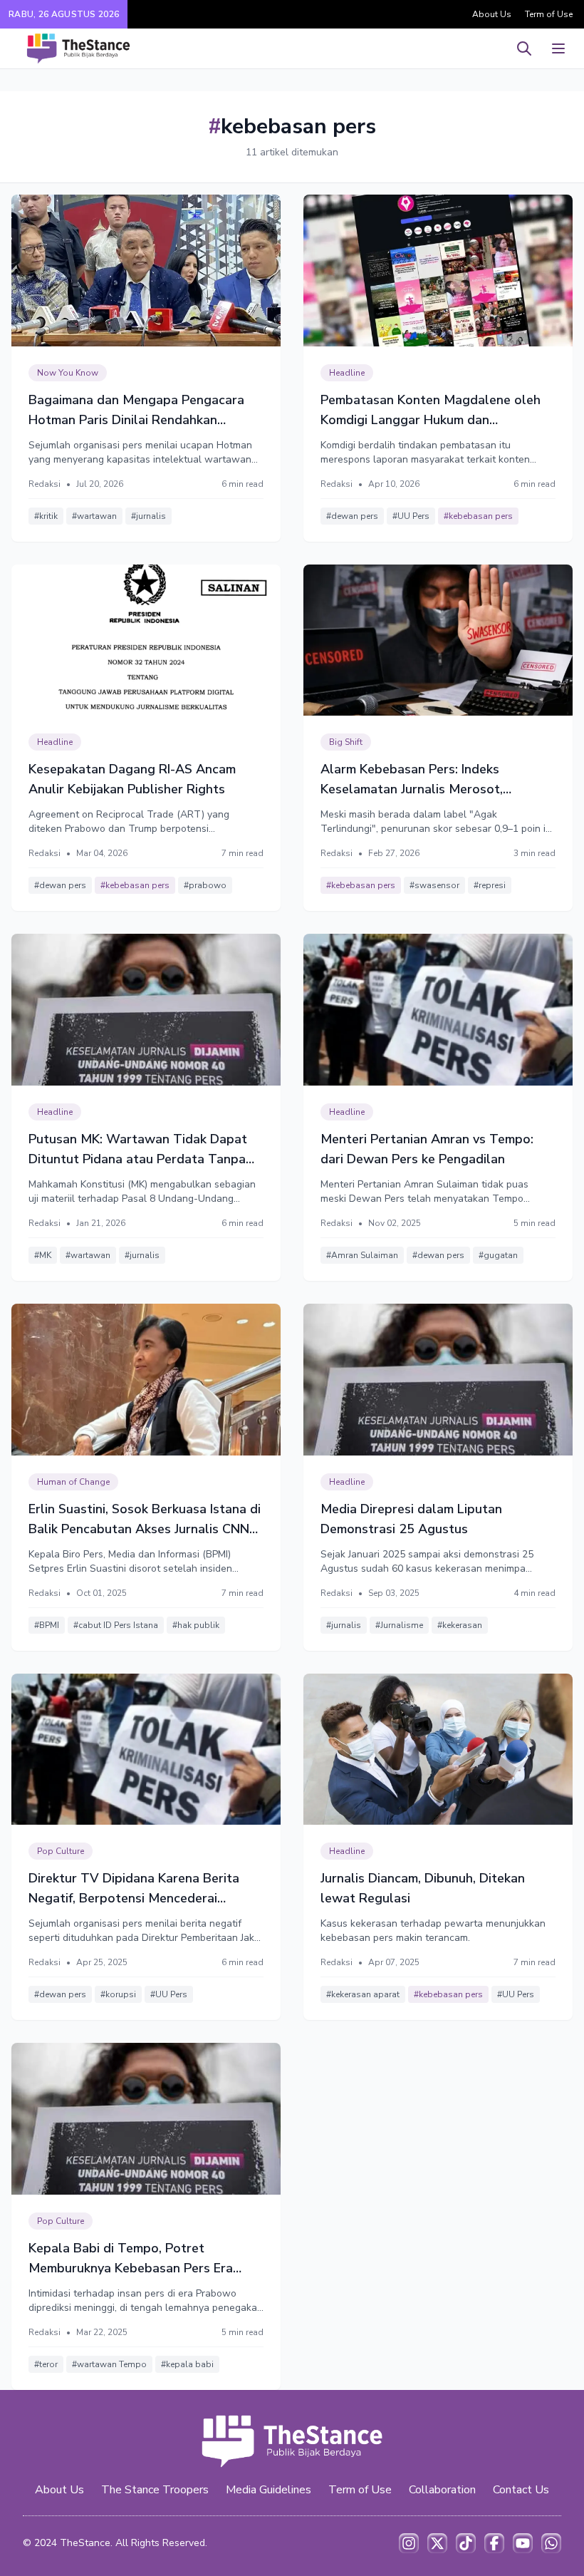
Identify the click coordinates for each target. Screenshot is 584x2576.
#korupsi (118, 1994)
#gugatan (498, 1255)
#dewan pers (352, 516)
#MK (43, 1255)
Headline (347, 373)
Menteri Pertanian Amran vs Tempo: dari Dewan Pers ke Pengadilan (427, 1149)
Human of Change (73, 1482)
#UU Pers (411, 516)
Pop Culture (61, 1851)
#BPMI (47, 1625)
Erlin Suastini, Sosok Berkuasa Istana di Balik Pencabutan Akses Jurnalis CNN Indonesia (145, 1520)
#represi (490, 885)
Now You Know (68, 373)
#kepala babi (187, 2364)
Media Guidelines (268, 2490)
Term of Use (549, 14)
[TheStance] (78, 48)
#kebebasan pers (478, 516)
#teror (46, 2364)
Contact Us (521, 2490)
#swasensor (434, 885)
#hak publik (196, 1625)
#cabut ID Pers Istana (116, 1625)
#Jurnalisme (399, 1625)
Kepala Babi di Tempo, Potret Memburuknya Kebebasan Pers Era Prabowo (131, 2259)
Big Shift (346, 742)
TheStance (85, 2543)
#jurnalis (148, 516)
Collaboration (442, 2490)
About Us (492, 14)
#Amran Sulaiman (362, 1255)
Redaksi (45, 484)
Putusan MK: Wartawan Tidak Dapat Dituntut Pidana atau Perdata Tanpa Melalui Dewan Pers (138, 1150)
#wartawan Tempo (109, 2364)
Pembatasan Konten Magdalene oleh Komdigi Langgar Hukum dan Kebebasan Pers (431, 411)
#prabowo (205, 885)
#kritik (46, 516)
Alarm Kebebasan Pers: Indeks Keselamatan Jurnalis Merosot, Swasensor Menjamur (412, 780)
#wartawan (94, 516)
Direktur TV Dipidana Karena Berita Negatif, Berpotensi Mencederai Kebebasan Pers (134, 1889)
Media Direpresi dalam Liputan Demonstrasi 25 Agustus (411, 1519)
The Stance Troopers (155, 2490)
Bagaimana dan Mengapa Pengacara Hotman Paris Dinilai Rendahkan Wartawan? (136, 411)
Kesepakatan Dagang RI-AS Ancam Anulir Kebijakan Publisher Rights (132, 779)
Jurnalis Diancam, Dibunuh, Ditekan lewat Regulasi (423, 1888)
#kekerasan (460, 1625)
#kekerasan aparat (363, 1994)
